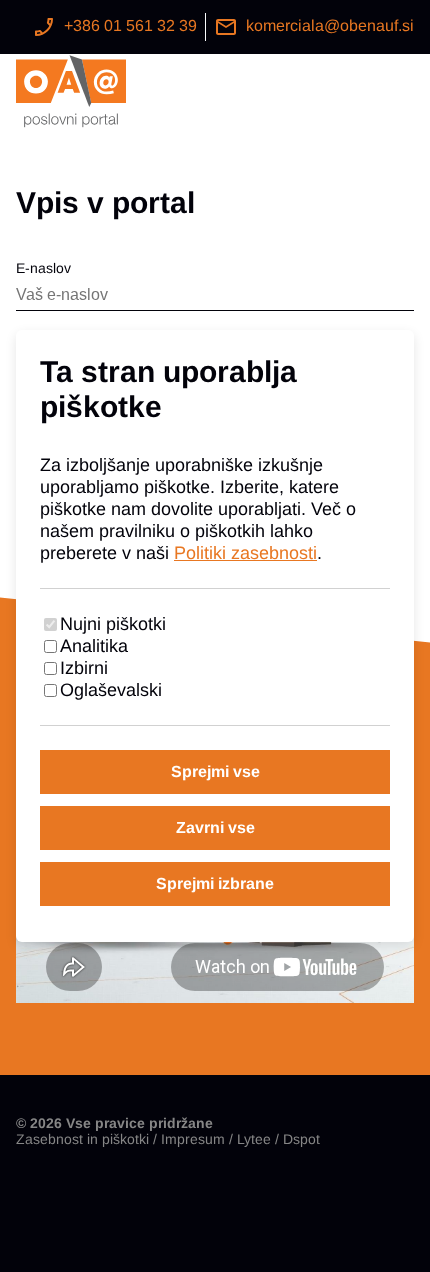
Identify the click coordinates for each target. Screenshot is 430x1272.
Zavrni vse (215, 827)
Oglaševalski (111, 690)
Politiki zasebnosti (245, 553)
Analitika (94, 646)
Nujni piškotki (113, 624)
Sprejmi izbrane (215, 883)
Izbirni (84, 668)
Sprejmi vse (215, 771)
